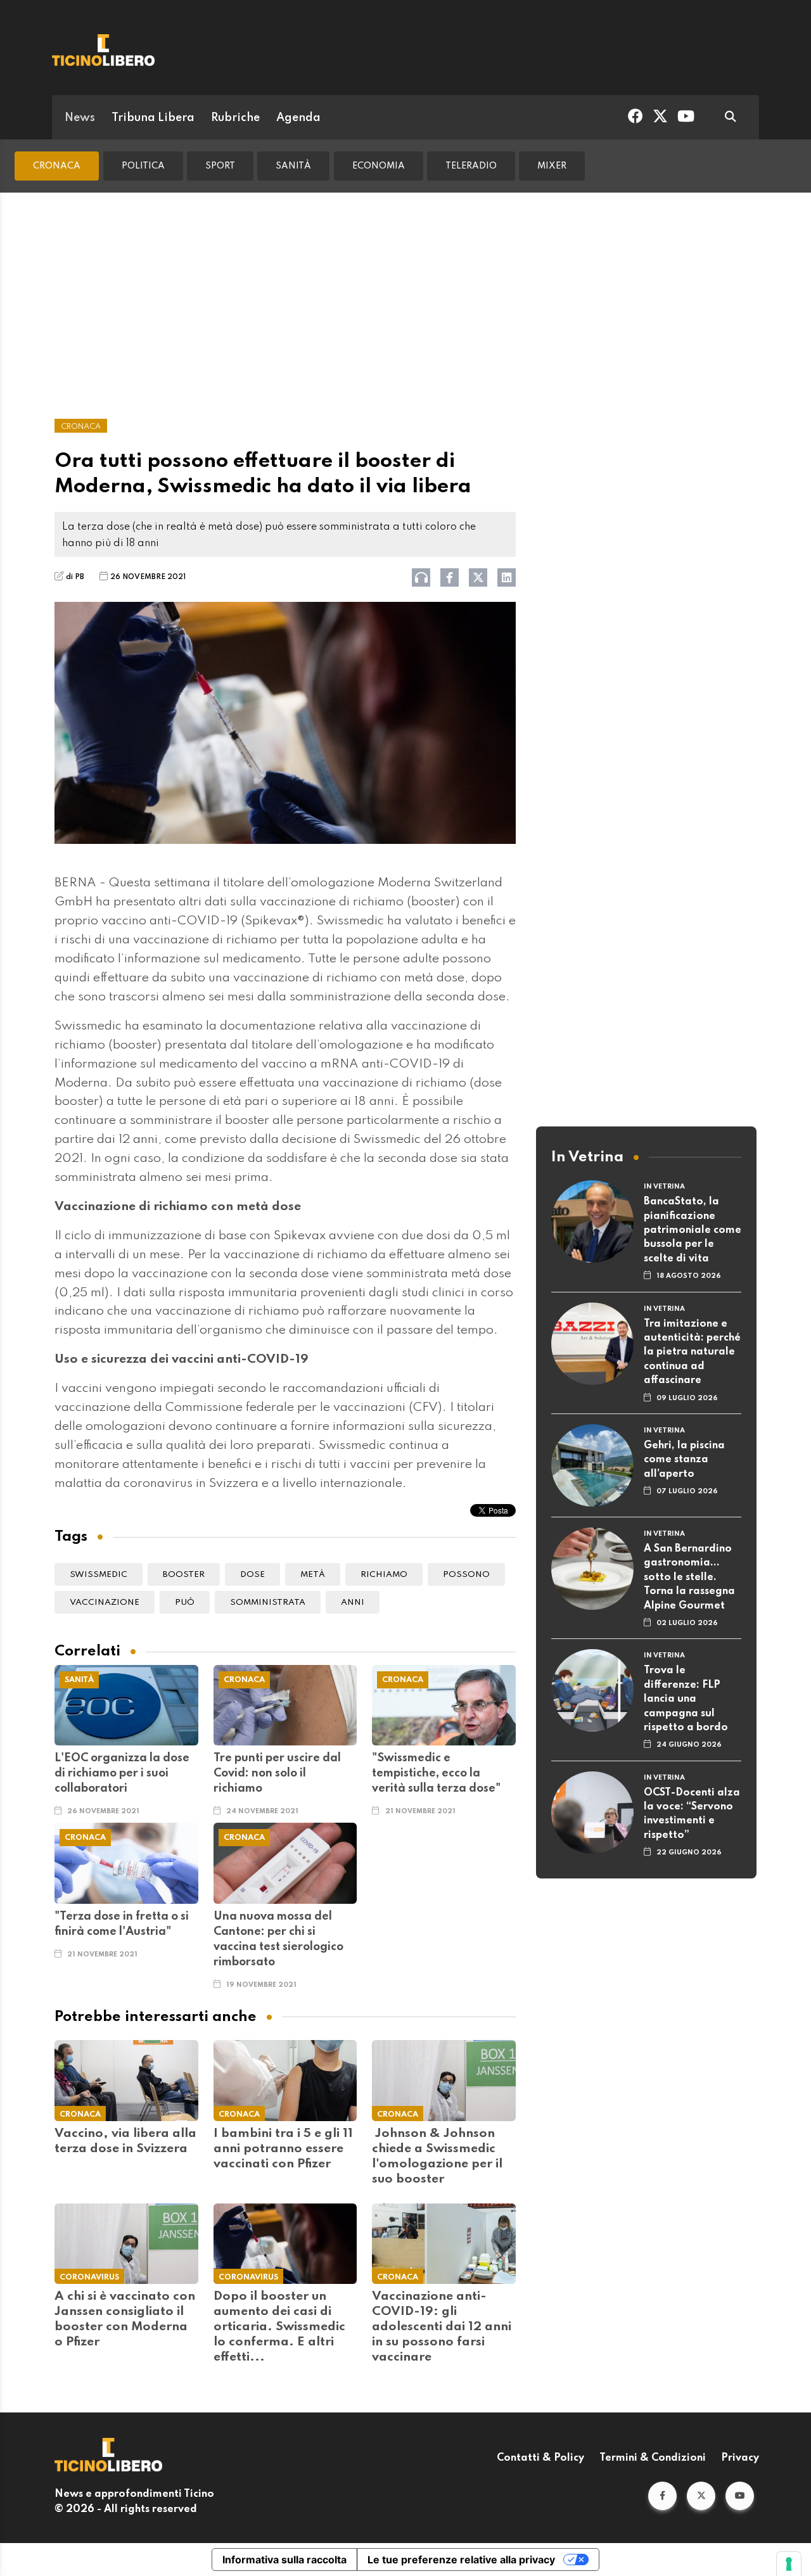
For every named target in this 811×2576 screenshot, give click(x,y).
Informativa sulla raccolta (284, 2560)
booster (184, 1575)
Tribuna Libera (153, 118)
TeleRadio (471, 166)
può (185, 1603)
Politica (143, 166)
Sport (220, 166)
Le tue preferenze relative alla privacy (461, 2560)
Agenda (298, 118)
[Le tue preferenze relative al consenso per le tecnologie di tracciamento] (789, 2564)
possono (466, 1575)
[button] (662, 2496)
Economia (379, 166)
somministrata (268, 1603)
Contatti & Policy (540, 2458)
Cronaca (57, 166)
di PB (75, 577)
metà (313, 1575)
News (80, 118)
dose (252, 1575)
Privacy (740, 2458)
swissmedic (99, 1575)
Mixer (552, 166)
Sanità (293, 166)
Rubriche (235, 118)
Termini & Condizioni (653, 2458)
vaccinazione (105, 1603)
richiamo (384, 1575)
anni (353, 1603)
